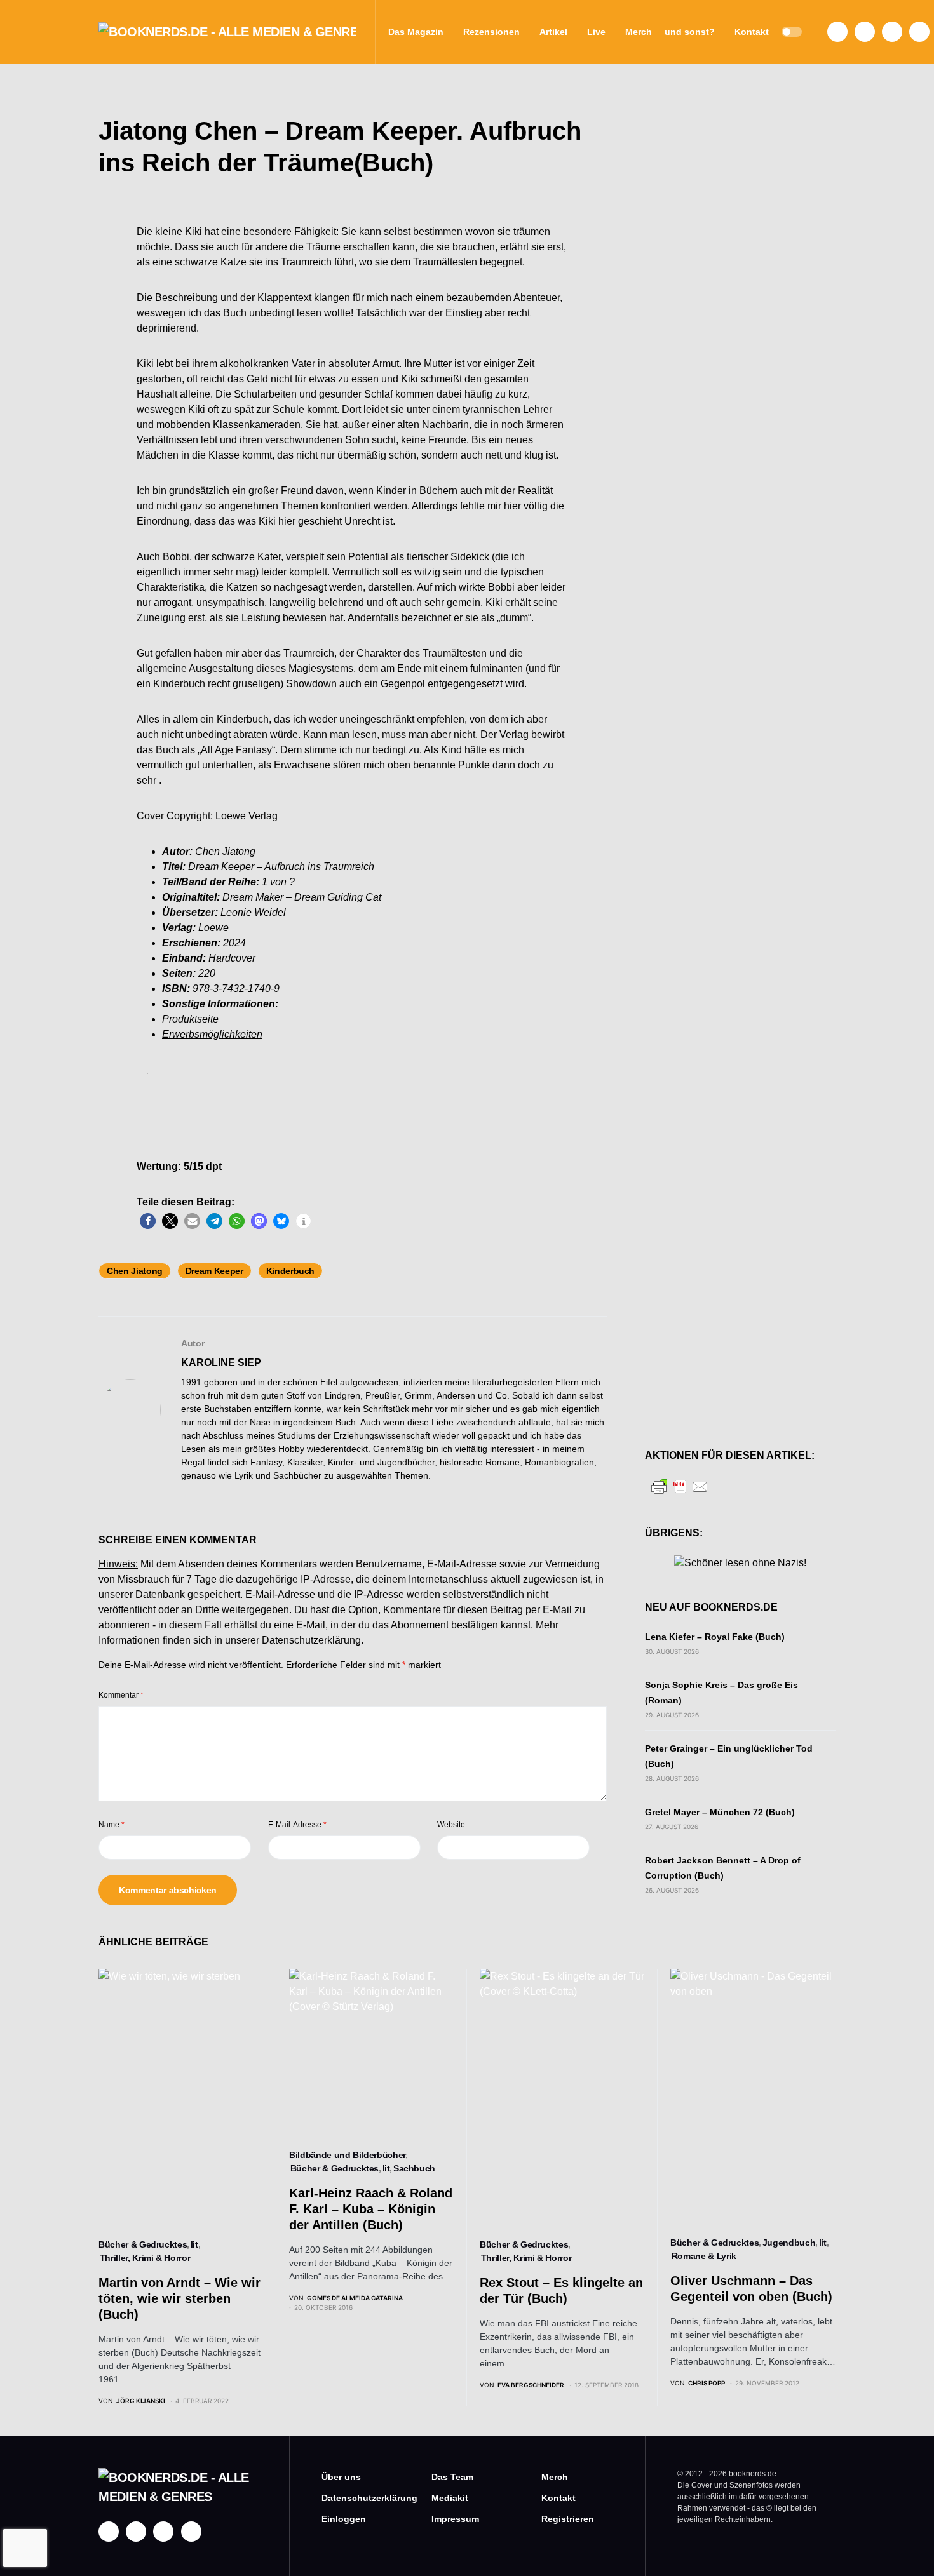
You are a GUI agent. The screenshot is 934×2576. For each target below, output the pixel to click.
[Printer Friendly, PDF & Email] (680, 1486)
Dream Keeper (214, 1271)
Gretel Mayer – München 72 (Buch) (720, 1812)
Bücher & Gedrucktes (143, 2244)
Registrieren (568, 2519)
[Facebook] (837, 32)
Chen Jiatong (135, 1271)
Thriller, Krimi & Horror (145, 2258)
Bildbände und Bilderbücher (347, 2155)
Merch (555, 2477)
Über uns (341, 2477)
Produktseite (190, 1019)
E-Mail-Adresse (297, 1825)
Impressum (455, 2519)
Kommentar (121, 1695)
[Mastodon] (892, 32)
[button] (792, 32)
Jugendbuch (789, 2243)
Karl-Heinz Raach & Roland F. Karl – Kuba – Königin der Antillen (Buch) (371, 2209)
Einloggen (344, 2519)
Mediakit (450, 2498)
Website (451, 1825)
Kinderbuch (291, 1271)
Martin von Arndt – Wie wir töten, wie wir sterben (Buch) (179, 2298)
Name (112, 1825)
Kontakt (558, 2498)
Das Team (452, 2477)
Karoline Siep (221, 1363)
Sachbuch (414, 2168)
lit (194, 2244)
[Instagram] (865, 32)
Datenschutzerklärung (311, 1640)
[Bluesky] (919, 32)
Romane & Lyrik (704, 2256)
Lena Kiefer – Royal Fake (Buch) (715, 1637)
